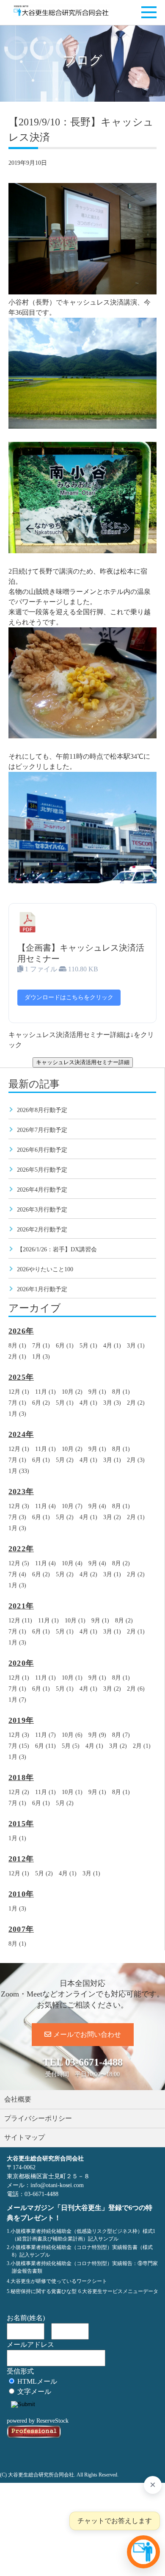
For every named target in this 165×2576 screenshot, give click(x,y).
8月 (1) (17, 1346)
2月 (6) (136, 1689)
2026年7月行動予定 (42, 1130)
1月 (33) (19, 1471)
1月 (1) (17, 1838)
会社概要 (18, 2099)
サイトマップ (25, 2137)
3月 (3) (112, 1403)
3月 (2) (112, 1517)
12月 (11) (20, 1621)
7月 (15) (19, 1746)
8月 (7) (121, 1735)
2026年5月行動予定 (42, 1170)
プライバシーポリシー (38, 2118)
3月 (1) (136, 1346)
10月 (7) (72, 1506)
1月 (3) (41, 1357)
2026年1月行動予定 (42, 1289)
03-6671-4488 (94, 2062)
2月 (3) (136, 1460)
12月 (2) (19, 1792)
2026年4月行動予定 (42, 1190)
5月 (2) (65, 1460)
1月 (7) (17, 1700)
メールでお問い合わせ (87, 2034)
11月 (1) (45, 1392)
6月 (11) (45, 1746)
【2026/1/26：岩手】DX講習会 (57, 1249)
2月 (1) (17, 1357)
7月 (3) (17, 1517)
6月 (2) (41, 1403)
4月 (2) (88, 1574)
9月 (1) (97, 1392)
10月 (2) (72, 1392)
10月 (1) (75, 1621)
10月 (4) (72, 1563)
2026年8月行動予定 (42, 1110)
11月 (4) (45, 1506)
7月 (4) (17, 1574)
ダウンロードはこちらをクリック (69, 997)
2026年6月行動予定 (42, 1150)
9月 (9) (97, 1735)
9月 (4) (97, 1506)
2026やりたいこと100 (45, 1269)
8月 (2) (121, 1563)
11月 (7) (45, 1735)
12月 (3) (19, 1506)
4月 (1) (112, 1346)
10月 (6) (72, 1735)
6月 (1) (65, 1346)
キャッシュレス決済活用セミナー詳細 (83, 1062)
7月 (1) (41, 1346)
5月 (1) (88, 1346)
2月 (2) (136, 1403)
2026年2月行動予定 (42, 1230)
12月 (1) (19, 1392)
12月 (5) (19, 1563)
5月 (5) (71, 1746)
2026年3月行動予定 (42, 1210)
